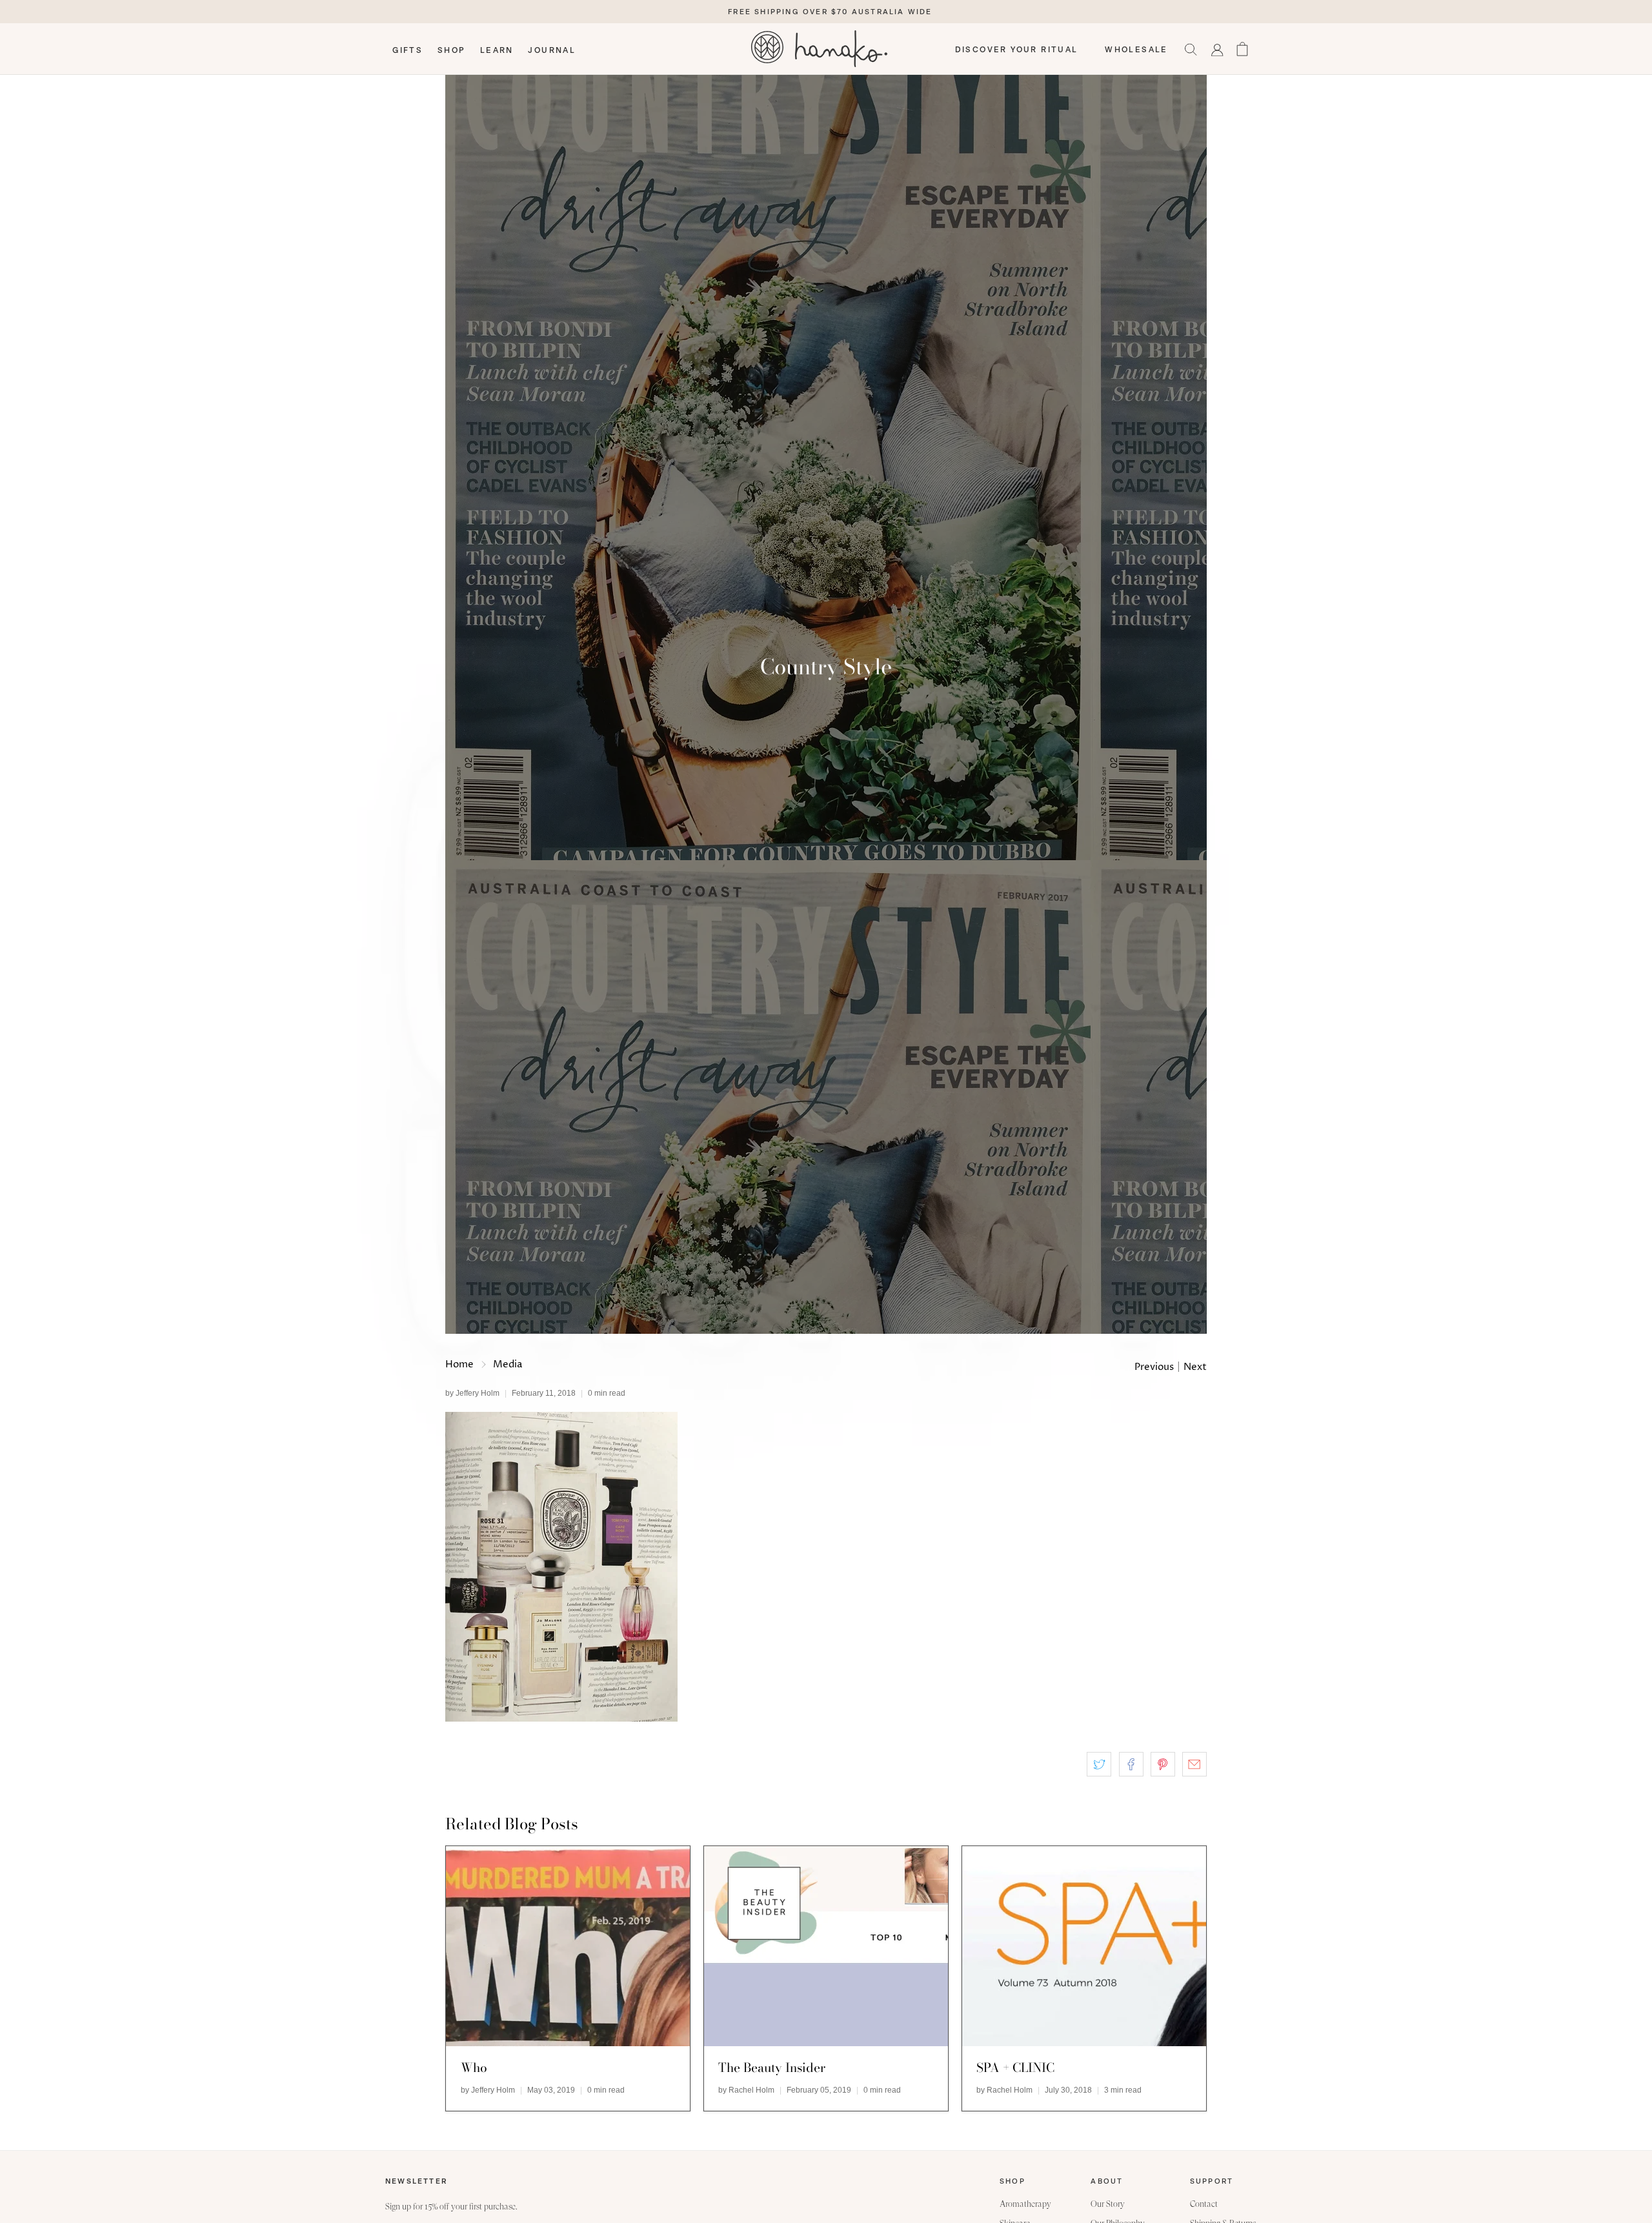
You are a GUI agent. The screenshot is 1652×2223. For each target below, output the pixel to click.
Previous (1154, 1367)
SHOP (452, 50)
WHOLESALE (1136, 50)
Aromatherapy (1025, 2204)
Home (459, 1364)
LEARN (497, 50)
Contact (1204, 2204)
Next (1195, 1367)
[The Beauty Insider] (826, 1946)
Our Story (1108, 2204)
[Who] (568, 1946)
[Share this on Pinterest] (1163, 1764)
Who (474, 2067)
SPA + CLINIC (1015, 2067)
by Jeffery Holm (472, 1393)
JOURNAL (552, 50)
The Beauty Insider (772, 2067)
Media (508, 1364)
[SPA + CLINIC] (1084, 1946)
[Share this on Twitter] (1099, 1764)
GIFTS (408, 50)
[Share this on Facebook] (1131, 1764)
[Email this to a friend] (1194, 1764)
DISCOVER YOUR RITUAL (1017, 50)
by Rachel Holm (746, 2090)
